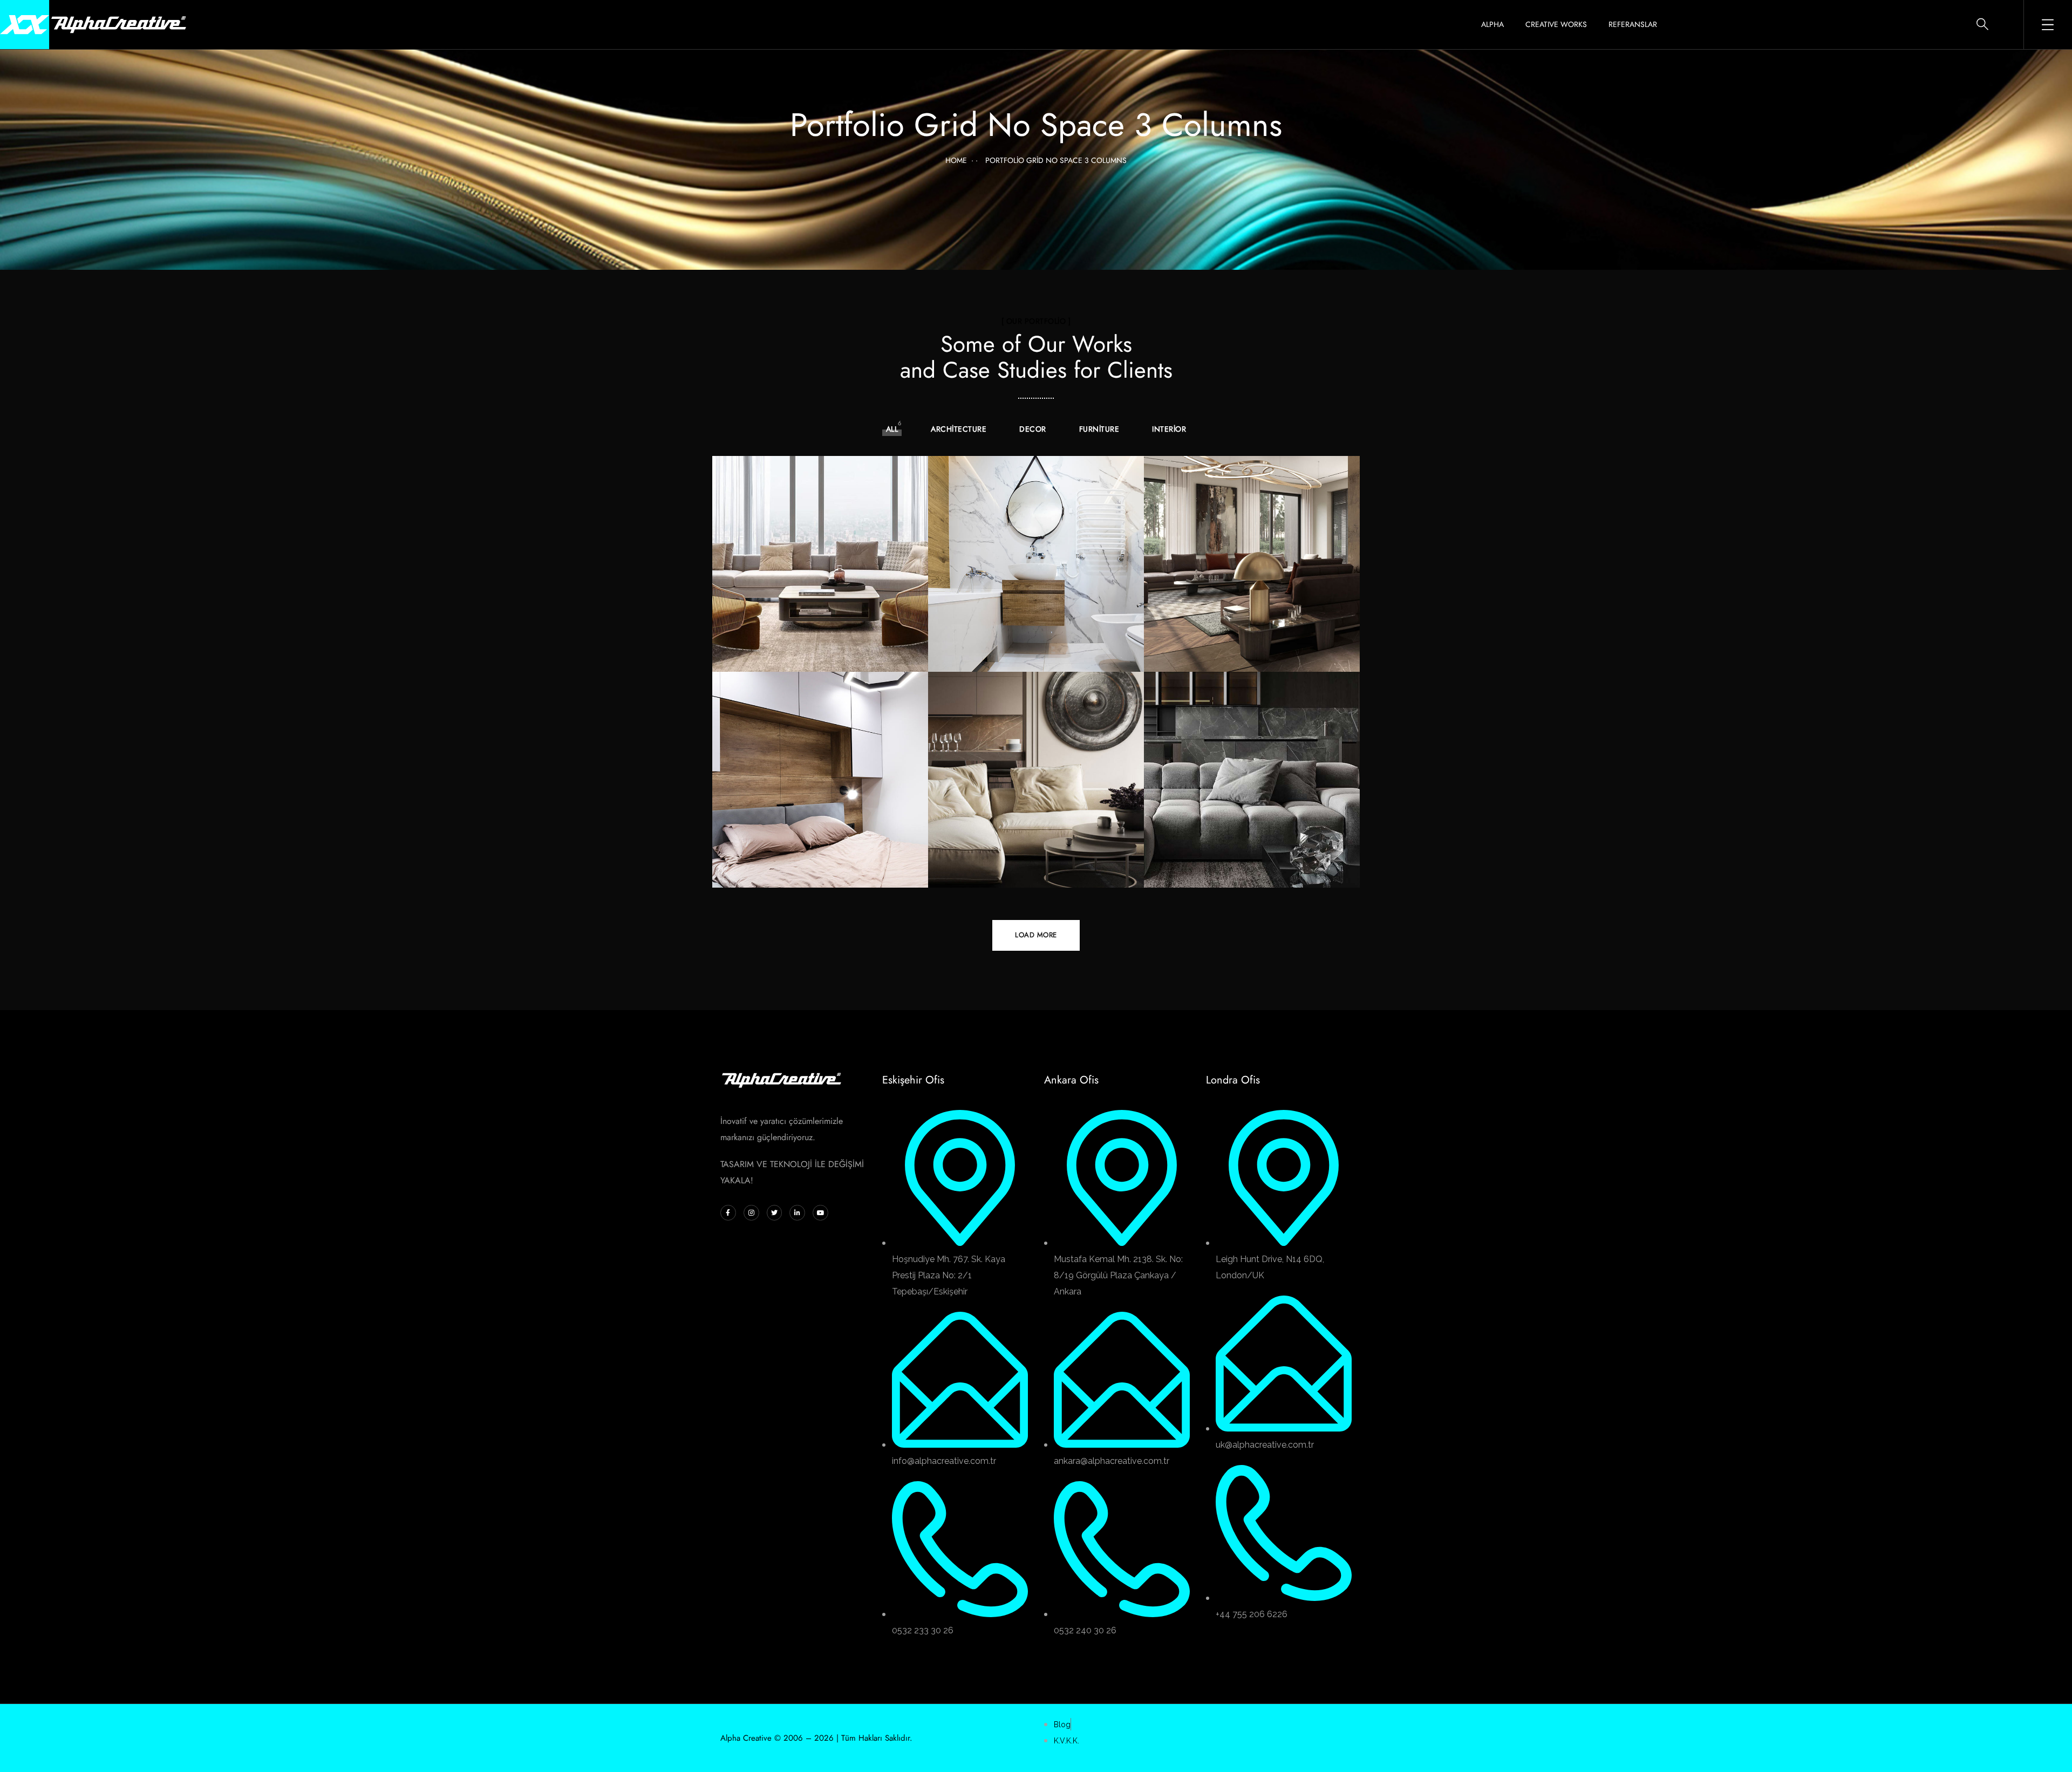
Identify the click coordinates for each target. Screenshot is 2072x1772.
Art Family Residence (1228, 656)
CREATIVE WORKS (1556, 24)
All (892, 429)
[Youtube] (820, 1213)
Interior (1169, 429)
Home (956, 160)
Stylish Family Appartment (810, 656)
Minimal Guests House (1017, 656)
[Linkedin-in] (797, 1213)
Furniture (1099, 429)
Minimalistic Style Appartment (1218, 871)
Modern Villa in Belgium (1022, 872)
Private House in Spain (802, 872)
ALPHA (1492, 24)
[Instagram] (751, 1213)
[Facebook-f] (728, 1213)
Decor (1033, 429)
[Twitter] (775, 1213)
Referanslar (1633, 24)
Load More (1036, 935)
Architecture (959, 429)
